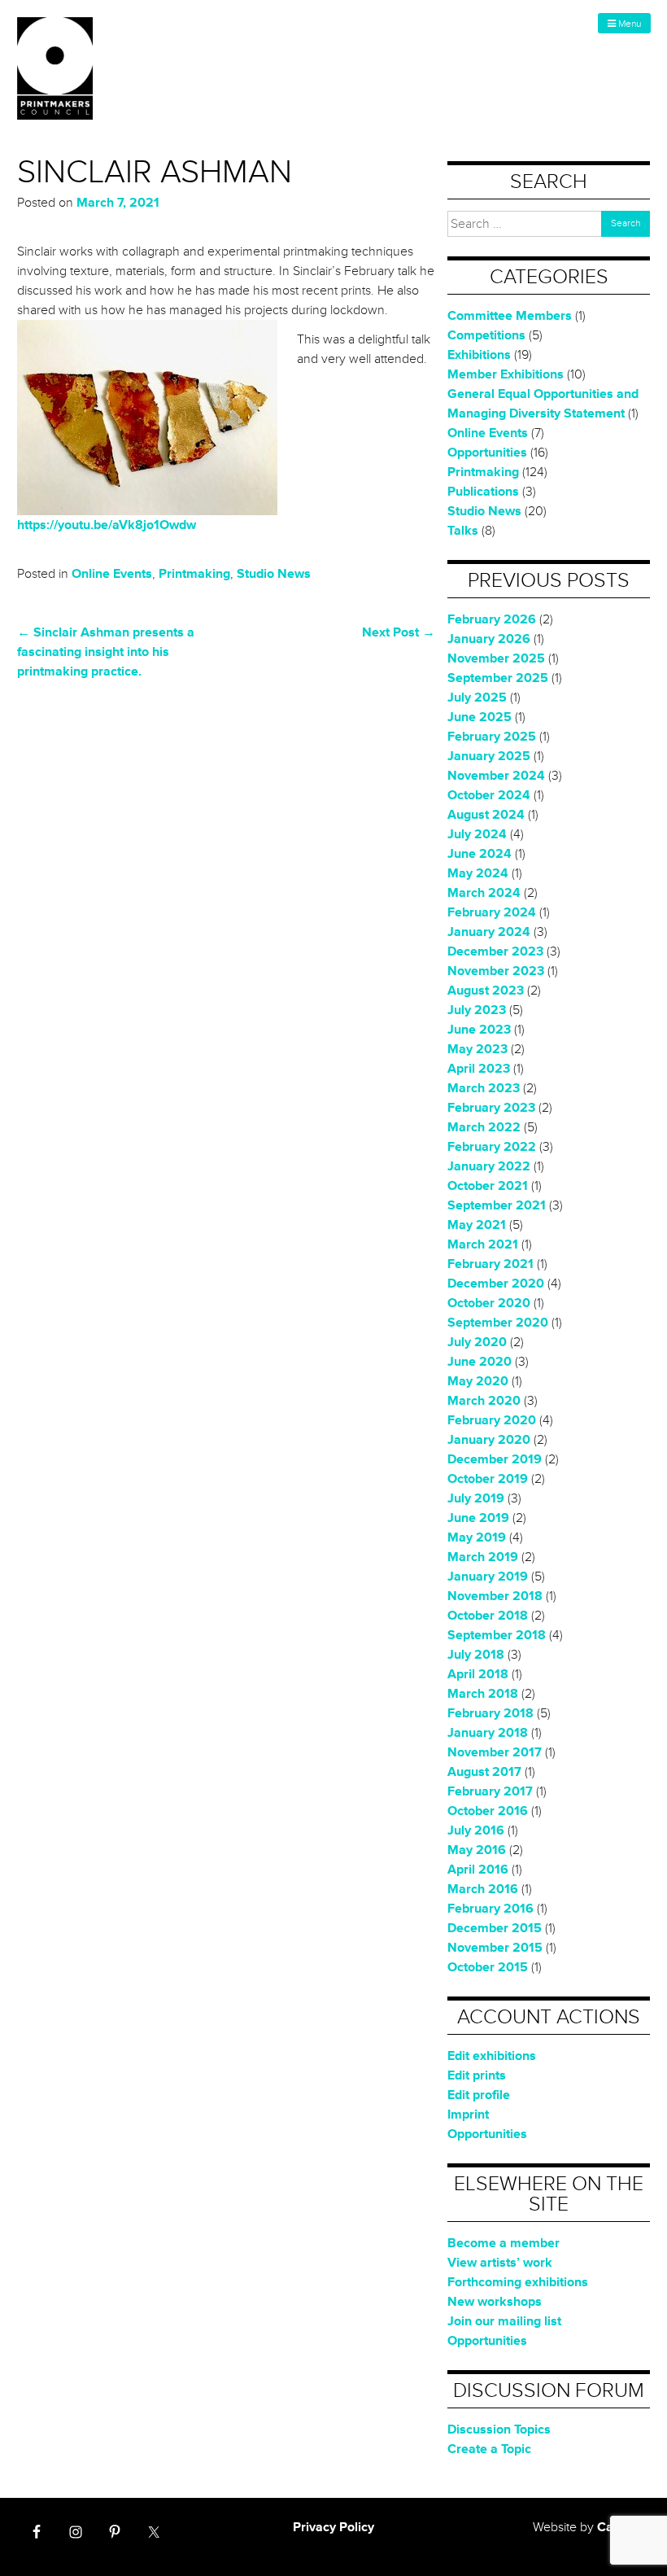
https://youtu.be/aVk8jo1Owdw (107, 525)
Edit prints (477, 2075)
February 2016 (490, 1909)
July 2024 (477, 834)
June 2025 (480, 717)
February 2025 (492, 737)
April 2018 (478, 1674)
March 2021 (483, 1244)
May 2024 (478, 873)
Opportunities (487, 453)
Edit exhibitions (492, 2056)
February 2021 (490, 1264)
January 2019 (488, 1577)
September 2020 (498, 1323)
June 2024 (480, 854)
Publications (483, 492)
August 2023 (486, 991)
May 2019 (477, 1537)
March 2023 (484, 1088)
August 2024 (486, 815)
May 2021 (477, 1225)
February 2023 (491, 1108)
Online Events (112, 574)
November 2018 (495, 1596)
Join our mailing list (504, 2321)
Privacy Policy (333, 2527)
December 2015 (495, 1928)
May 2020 (478, 1381)
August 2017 (484, 1772)
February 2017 (490, 1791)
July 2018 (476, 1655)
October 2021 (488, 1186)
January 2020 (489, 1440)
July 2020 (477, 1342)
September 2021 (497, 1205)
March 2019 (483, 1557)
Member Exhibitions (506, 374)
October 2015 (488, 1967)
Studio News (274, 574)
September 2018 (497, 1635)
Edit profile (479, 2095)
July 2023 (477, 1010)
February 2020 (492, 1420)
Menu (628, 24)
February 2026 (492, 619)
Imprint (468, 2115)
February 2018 (490, 1713)
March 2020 (484, 1401)
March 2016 (483, 1889)
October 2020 (489, 1303)
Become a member (504, 2243)
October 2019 (488, 1479)
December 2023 (495, 951)
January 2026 (489, 639)
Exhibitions (479, 355)
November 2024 (496, 776)
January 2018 (488, 1733)
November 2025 (496, 658)
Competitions (486, 335)
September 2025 (498, 678)
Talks (463, 531)
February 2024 (492, 912)
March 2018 (483, 1694)
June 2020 (480, 1362)
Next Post (399, 632)
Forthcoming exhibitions (518, 2282)
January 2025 (489, 756)
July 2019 (476, 1498)
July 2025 (477, 698)
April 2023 (479, 1069)
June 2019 (478, 1518)
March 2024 (484, 893)
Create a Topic (489, 2449)
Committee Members (510, 316)
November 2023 (496, 971)
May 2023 (477, 1049)
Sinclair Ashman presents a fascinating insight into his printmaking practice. (106, 652)
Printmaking (194, 574)
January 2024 (489, 932)
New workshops (495, 2302)
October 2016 (488, 1811)
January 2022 (489, 1166)
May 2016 (477, 1850)
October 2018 (488, 1616)
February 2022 (492, 1147)
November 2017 (495, 1752)
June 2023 (479, 1030)
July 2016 (476, 1830)
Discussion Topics (499, 2429)
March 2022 (484, 1127)
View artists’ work (500, 2263)
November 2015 (495, 1948)
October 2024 (489, 795)
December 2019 (495, 1459)
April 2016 (478, 1870)
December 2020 (496, 1284)
